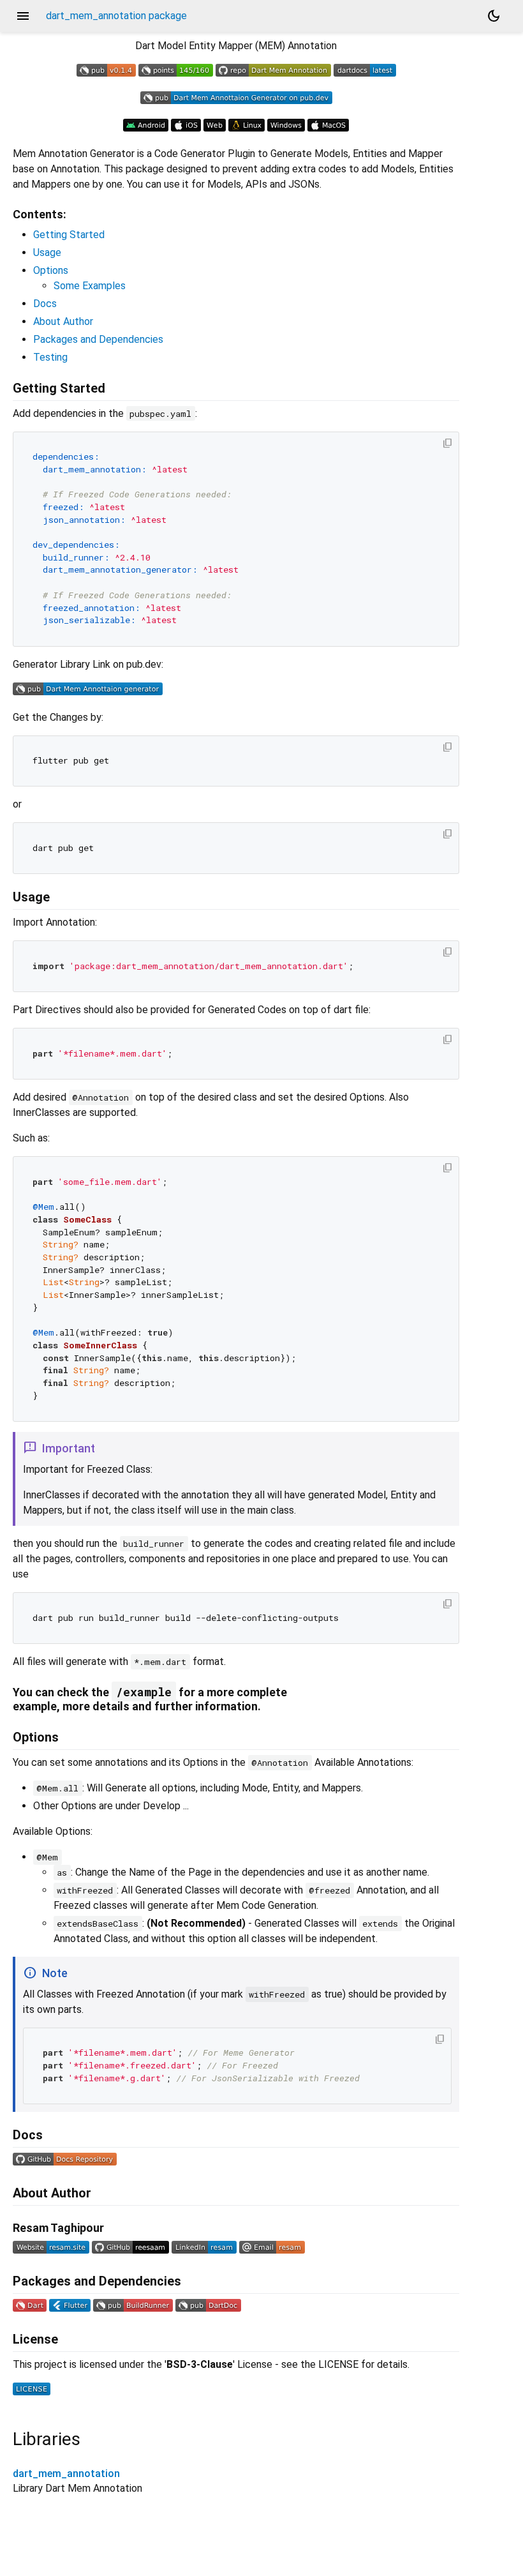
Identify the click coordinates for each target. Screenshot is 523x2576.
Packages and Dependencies (98, 339)
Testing (50, 357)
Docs (45, 304)
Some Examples (90, 286)
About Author (63, 321)
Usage (47, 252)
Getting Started (69, 235)
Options (51, 270)
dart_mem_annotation (66, 2474)
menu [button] (23, 16)
